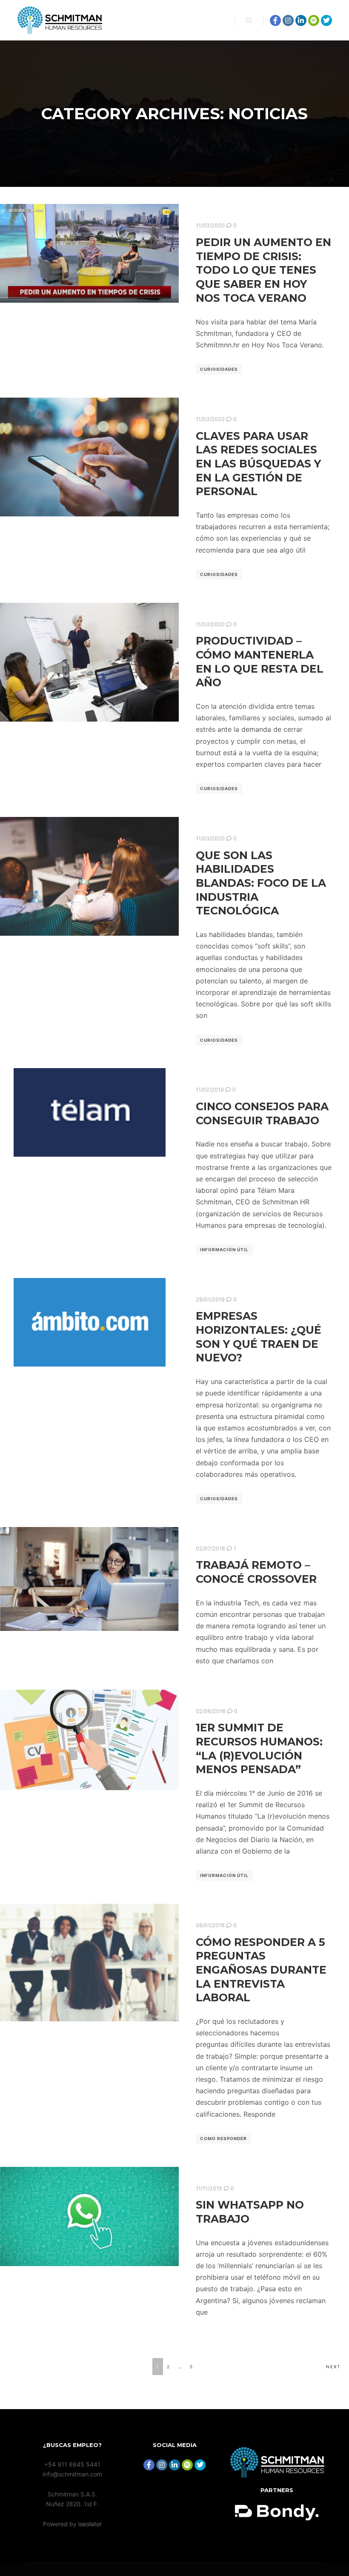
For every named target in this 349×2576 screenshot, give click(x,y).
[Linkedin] (301, 20)
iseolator (90, 2524)
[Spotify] (314, 20)
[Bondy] (277, 2475)
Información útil (224, 1249)
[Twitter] (326, 20)
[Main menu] (249, 20)
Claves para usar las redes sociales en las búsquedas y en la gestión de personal (258, 464)
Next (333, 2367)
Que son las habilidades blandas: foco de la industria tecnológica (261, 883)
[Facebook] (275, 20)
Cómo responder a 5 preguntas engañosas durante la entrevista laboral (261, 1970)
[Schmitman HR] (60, 20)
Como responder (223, 2138)
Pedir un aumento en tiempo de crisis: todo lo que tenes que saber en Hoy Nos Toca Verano (263, 270)
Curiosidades (219, 369)
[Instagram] (288, 20)
